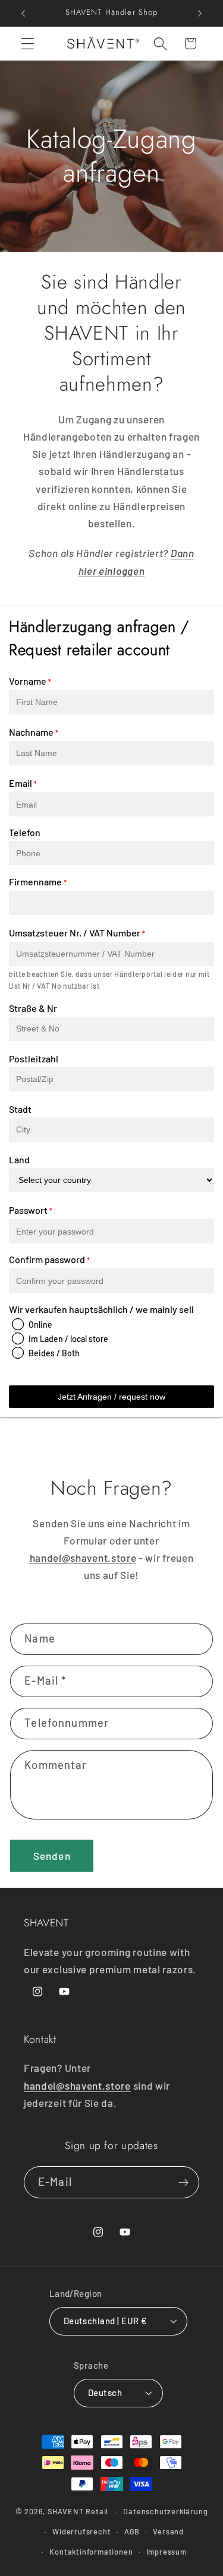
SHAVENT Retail (78, 2511)
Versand (168, 2531)
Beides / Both (54, 1353)
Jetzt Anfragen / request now (111, 1397)
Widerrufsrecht (81, 2531)
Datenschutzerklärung (165, 2511)
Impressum (167, 2552)
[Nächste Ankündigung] (200, 13)
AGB (132, 2531)
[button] (28, 44)
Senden (52, 1856)
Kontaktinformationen (91, 2552)
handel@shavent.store (83, 1558)
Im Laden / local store (68, 1339)
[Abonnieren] (183, 2182)
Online (40, 1325)
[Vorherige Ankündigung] (23, 13)
